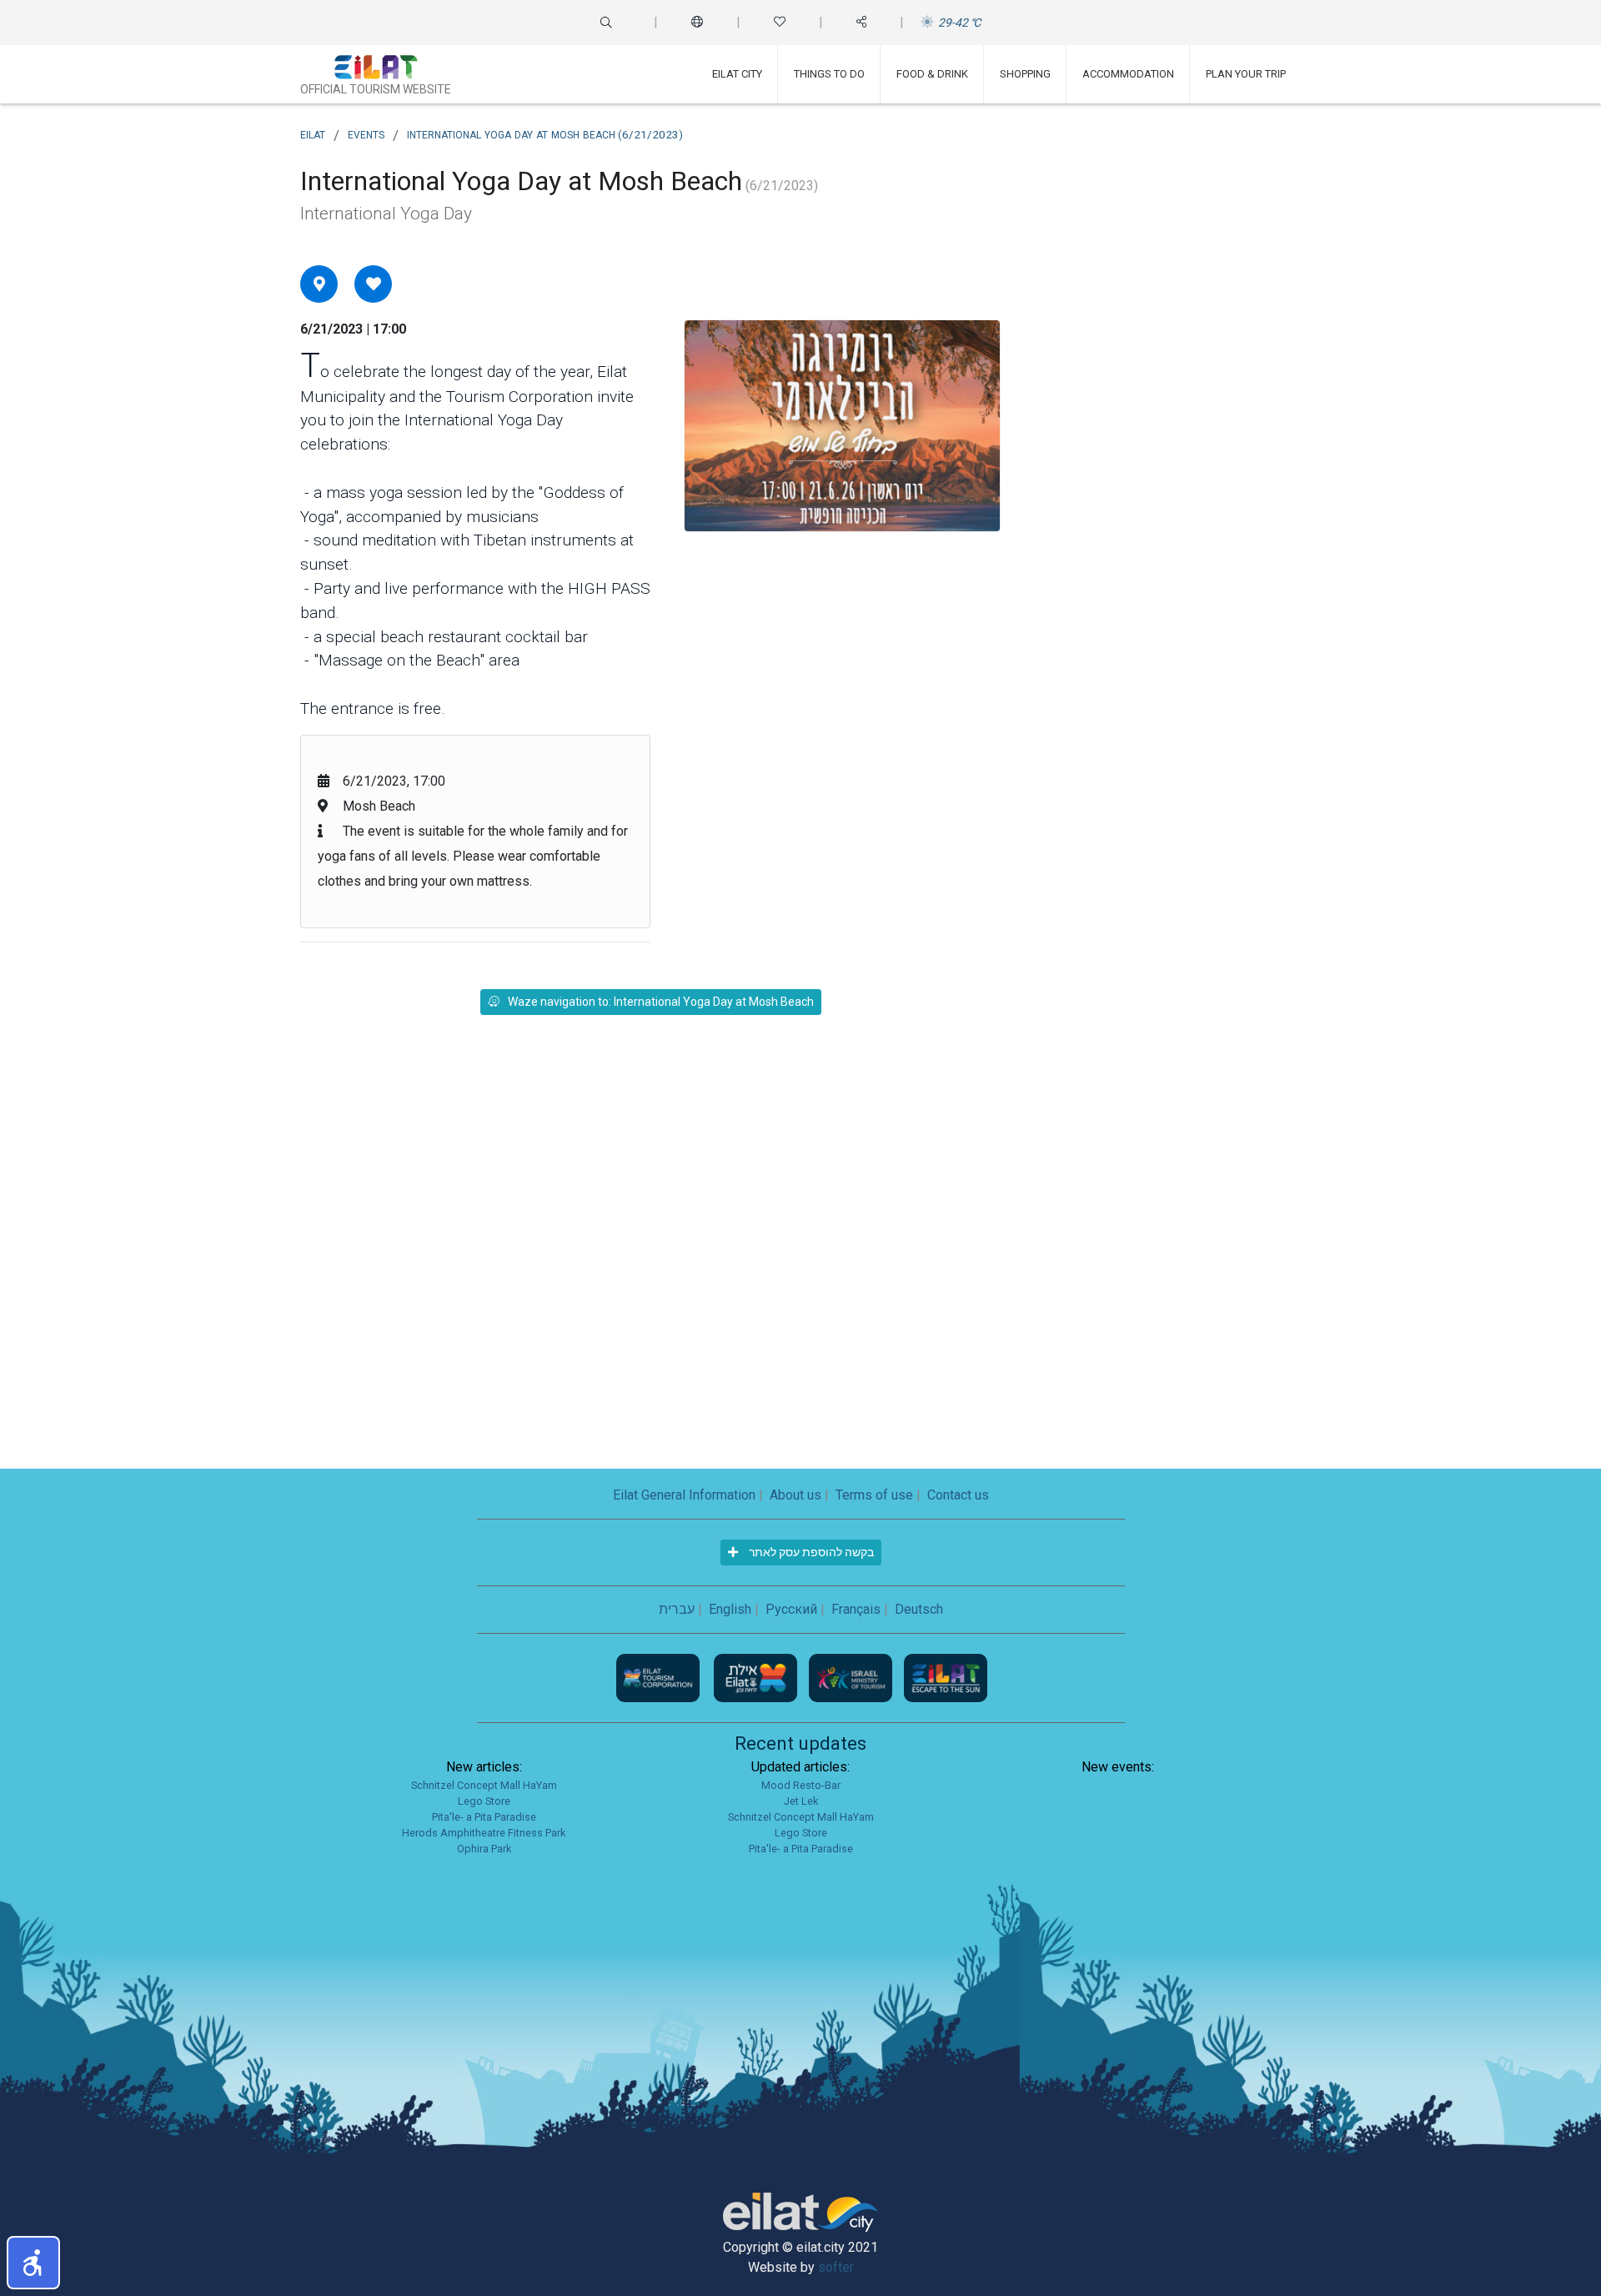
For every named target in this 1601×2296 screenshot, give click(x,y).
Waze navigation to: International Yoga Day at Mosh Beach (661, 1002)
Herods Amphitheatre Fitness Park (484, 1833)
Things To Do (829, 74)
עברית (677, 1609)
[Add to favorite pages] (374, 284)
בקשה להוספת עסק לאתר (810, 1552)
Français (856, 1609)
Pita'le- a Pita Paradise (484, 1817)
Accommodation (1128, 74)
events (366, 133)
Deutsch (919, 1609)
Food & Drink (932, 74)
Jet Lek (801, 1801)
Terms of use (874, 1495)
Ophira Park (484, 1849)
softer (836, 2267)
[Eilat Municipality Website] (757, 1677)
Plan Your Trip (1246, 74)
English (730, 1609)
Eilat (313, 133)
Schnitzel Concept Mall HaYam (484, 1785)
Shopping (1025, 74)
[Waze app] (319, 284)
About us (795, 1495)
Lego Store (484, 1801)
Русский (791, 1609)
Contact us (958, 1495)
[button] (33, 2263)
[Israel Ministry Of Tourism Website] (852, 1677)
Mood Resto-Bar (801, 1785)
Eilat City (737, 74)
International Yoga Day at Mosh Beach (545, 133)
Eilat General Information (684, 1495)
